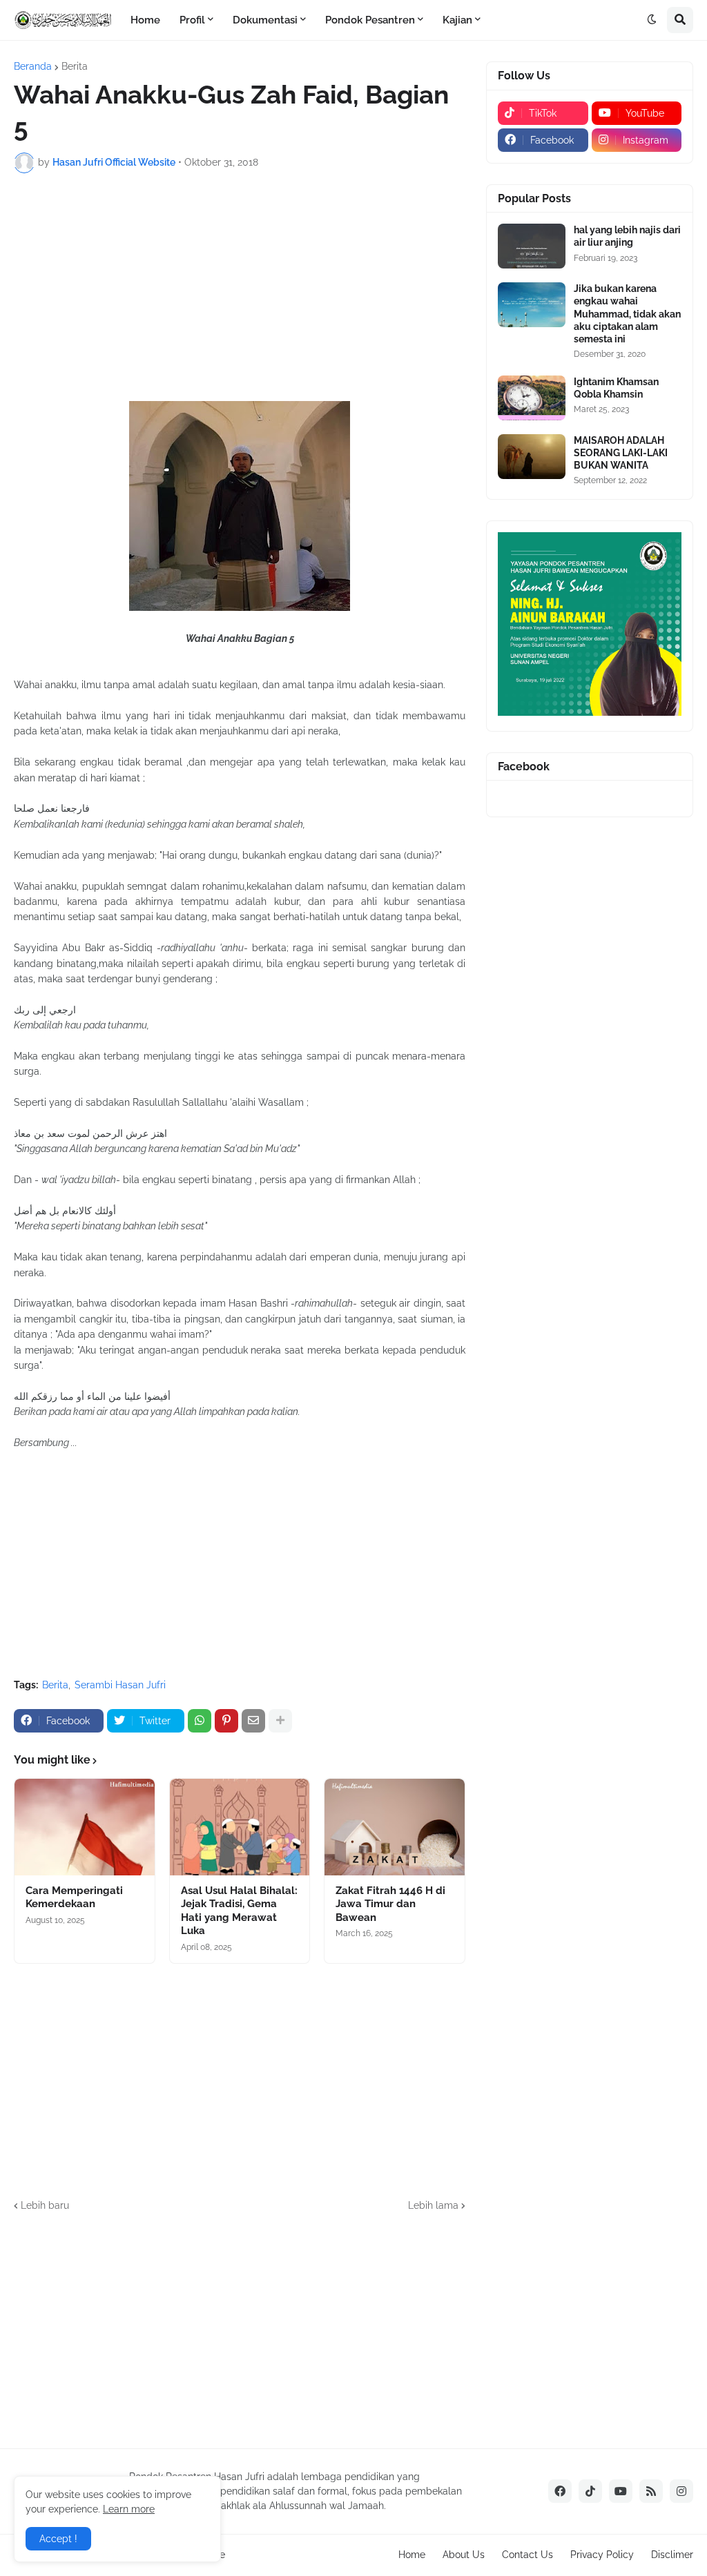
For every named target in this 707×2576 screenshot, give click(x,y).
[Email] (253, 1721)
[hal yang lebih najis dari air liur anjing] (532, 246)
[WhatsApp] (200, 1721)
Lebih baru (45, 2205)
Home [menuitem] (145, 20)
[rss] (651, 2491)
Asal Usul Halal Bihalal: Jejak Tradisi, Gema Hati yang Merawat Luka (239, 1911)
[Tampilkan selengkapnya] (280, 1721)
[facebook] (560, 2491)
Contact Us (527, 2555)
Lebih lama (433, 2205)
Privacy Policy (602, 2555)
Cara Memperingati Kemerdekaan (74, 1897)
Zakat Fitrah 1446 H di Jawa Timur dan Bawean (390, 1904)
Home (412, 2555)
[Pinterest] (226, 1721)
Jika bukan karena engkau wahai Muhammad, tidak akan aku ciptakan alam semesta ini (627, 314)
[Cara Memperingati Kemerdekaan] (85, 1827)
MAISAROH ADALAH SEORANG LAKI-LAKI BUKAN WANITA (621, 453)
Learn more (129, 2509)
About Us (464, 2555)
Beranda (33, 66)
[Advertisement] (240, 287)
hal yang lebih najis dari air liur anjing (627, 236)
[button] (652, 20)
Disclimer (672, 2555)
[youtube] (621, 2491)
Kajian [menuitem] (457, 20)
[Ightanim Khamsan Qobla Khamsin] (532, 398)
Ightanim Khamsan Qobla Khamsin (616, 388)
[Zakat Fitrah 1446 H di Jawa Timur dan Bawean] (395, 1827)
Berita (75, 66)
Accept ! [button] (58, 2539)
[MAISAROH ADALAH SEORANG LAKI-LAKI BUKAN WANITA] (532, 457)
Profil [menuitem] (192, 20)
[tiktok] (590, 2491)
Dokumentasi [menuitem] (265, 20)
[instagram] (681, 2491)
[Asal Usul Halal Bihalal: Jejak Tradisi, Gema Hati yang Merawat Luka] (240, 1827)
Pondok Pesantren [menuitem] (370, 20)
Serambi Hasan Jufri (120, 1685)
